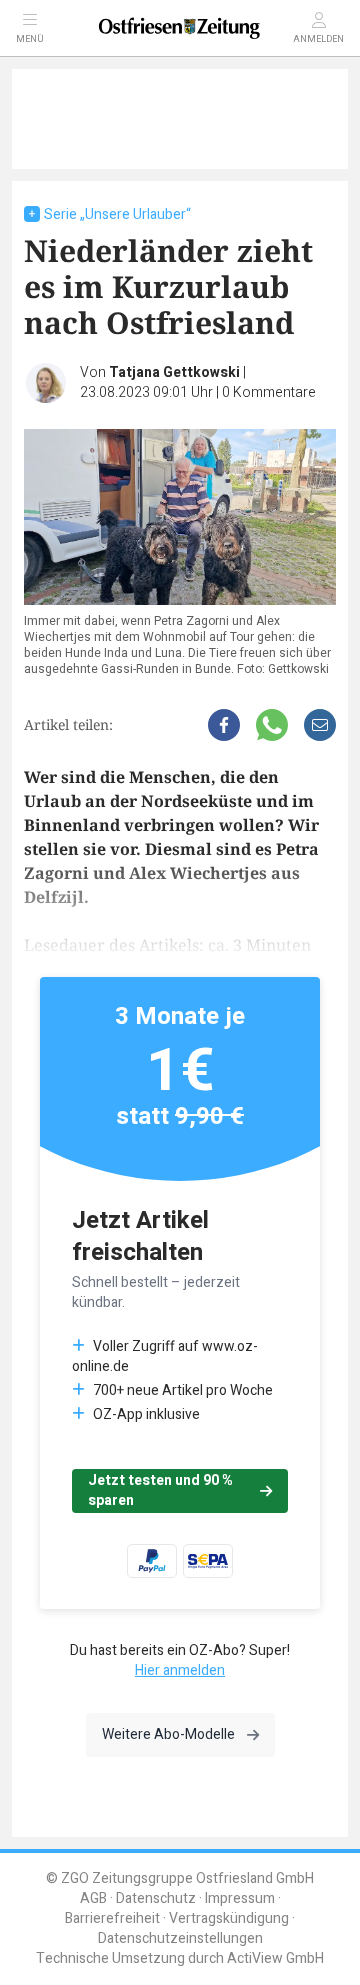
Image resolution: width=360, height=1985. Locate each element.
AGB (93, 1898)
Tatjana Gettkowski (174, 372)
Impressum (240, 1898)
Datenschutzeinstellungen (180, 1938)
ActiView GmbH (275, 1958)
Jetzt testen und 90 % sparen (160, 1490)
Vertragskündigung (229, 1918)
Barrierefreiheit (112, 1918)
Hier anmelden (180, 1670)
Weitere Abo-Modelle (168, 1734)
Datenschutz (156, 1898)
